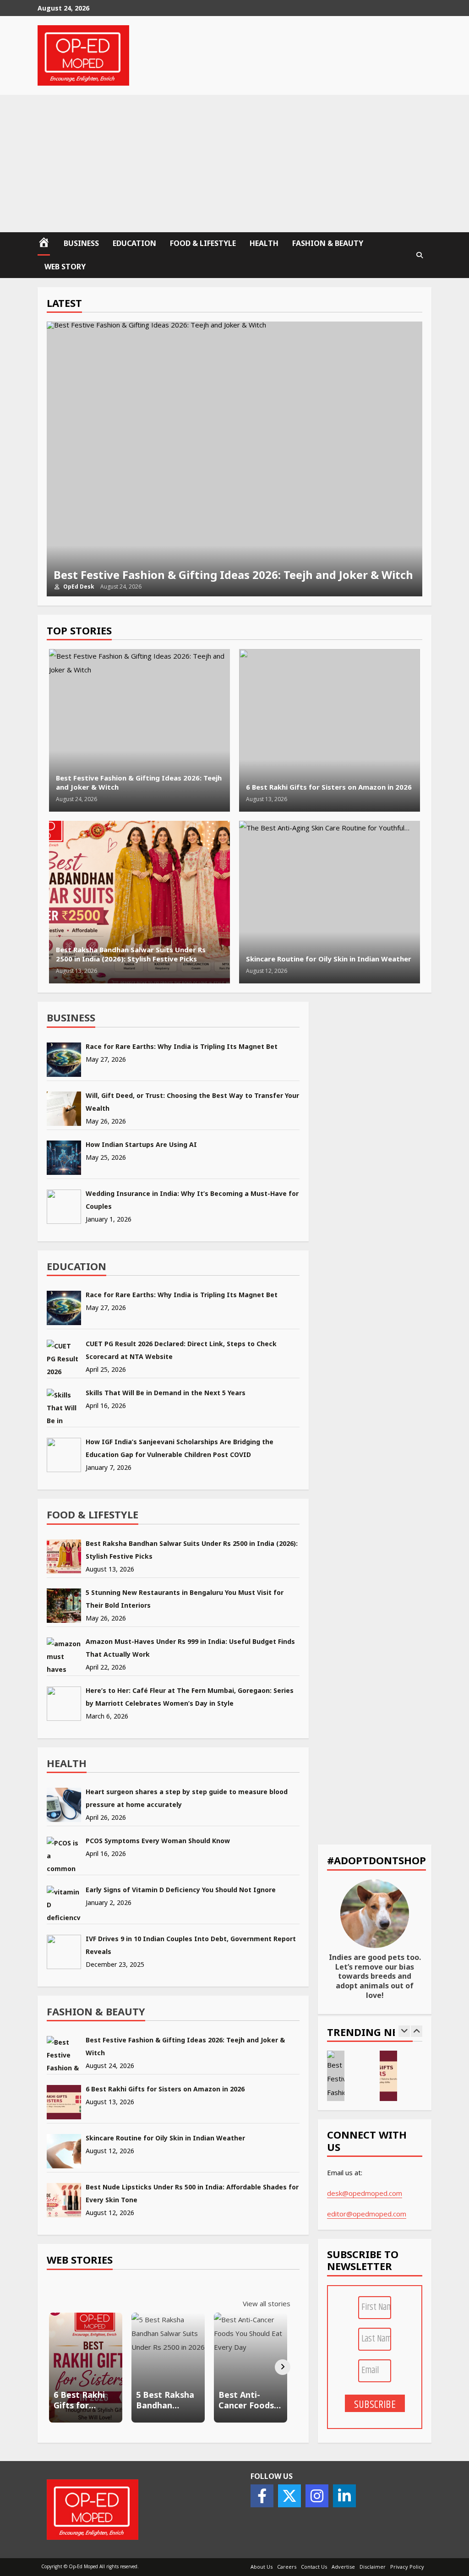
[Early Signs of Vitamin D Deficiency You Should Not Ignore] (64, 1903)
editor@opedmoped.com (367, 2214)
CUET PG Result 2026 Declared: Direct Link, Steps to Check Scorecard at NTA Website (181, 1350)
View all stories (267, 2303)
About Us (262, 2567)
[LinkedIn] (344, 2496)
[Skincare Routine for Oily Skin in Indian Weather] (64, 2151)
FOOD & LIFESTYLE (203, 243)
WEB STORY (65, 267)
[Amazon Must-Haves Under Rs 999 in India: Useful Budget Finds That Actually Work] (64, 1655)
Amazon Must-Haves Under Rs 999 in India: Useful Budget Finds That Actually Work (190, 1648)
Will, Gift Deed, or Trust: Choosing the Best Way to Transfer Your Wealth (192, 1102)
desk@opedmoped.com (365, 2193)
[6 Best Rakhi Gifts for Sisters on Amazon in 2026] (64, 2102)
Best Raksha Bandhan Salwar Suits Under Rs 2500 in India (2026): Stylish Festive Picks (139, 902)
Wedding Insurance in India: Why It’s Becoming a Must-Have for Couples (192, 1200)
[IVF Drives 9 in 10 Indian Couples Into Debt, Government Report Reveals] (64, 1952)
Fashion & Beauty (96, 2011)
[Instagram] (317, 2496)
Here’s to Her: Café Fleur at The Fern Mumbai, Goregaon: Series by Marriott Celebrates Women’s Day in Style (190, 1697)
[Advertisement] (234, 164)
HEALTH (264, 243)
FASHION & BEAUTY (328, 243)
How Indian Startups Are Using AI (141, 1144)
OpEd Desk (78, 587)
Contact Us (314, 2567)
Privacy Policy (407, 2567)
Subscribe (375, 2404)
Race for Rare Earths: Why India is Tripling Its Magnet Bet (182, 1046)
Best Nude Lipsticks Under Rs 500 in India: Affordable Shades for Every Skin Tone (192, 2193)
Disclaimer (373, 2567)
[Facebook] (262, 2496)
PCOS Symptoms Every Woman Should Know (158, 1841)
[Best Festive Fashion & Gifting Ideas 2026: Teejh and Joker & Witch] (64, 2053)
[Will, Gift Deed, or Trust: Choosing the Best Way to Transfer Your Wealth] (64, 1109)
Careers (287, 2567)
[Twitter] (289, 2496)
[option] (235, 459)
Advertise (343, 2567)
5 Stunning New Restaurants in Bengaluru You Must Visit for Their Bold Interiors (185, 1599)
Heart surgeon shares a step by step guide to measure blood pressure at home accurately (187, 1798)
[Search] (420, 255)
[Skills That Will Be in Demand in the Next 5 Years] (64, 1406)
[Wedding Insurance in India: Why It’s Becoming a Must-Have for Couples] (64, 1207)
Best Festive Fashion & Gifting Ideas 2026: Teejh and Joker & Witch (235, 459)
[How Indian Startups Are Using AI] (64, 1158)
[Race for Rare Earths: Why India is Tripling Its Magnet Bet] (64, 1060)
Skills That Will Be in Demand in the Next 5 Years (166, 1393)
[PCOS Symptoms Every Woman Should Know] (64, 1854)
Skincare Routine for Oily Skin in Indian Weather (330, 902)
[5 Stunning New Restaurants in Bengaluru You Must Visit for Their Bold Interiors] (64, 1606)
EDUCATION (134, 243)
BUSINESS (81, 243)
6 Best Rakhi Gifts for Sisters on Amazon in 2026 (330, 730)
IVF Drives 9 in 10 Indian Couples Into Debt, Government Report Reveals (191, 1945)
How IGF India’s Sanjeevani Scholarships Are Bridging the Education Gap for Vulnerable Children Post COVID (180, 1448)
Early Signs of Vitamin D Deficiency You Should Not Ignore (181, 1890)
